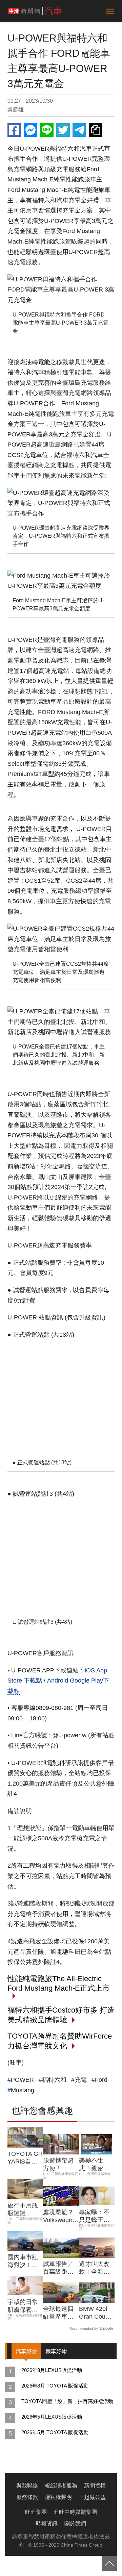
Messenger (30, 130)
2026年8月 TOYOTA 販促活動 (55, 2386)
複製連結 (96, 130)
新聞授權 (95, 2486)
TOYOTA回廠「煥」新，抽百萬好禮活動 (67, 2401)
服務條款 (27, 2497)
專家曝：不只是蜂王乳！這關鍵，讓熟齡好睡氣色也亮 (94, 2217)
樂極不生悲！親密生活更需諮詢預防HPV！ (94, 2165)
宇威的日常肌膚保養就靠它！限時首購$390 (23, 2306)
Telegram (79, 130)
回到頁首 (109, 2563)
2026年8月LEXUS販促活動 (52, 2370)
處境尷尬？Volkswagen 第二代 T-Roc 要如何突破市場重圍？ (59, 2217)
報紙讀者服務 (61, 2486)
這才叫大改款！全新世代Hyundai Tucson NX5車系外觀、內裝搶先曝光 (96, 2268)
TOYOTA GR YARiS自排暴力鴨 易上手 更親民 (25, 2158)
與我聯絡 (27, 2486)
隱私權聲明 (58, 2497)
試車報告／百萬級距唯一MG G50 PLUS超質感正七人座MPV (60, 2268)
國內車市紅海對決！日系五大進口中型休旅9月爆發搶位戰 (24, 2262)
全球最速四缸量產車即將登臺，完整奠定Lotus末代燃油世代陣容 (60, 2313)
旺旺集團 (36, 2512)
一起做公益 (92, 2497)
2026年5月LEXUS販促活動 (52, 2417)
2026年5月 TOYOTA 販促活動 (55, 2432)
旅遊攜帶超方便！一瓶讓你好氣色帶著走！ (58, 2165)
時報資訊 (47, 2523)
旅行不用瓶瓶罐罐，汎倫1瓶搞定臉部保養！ (24, 2210)
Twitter (63, 130)
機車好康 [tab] (56, 2351)
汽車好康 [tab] (26, 2351)
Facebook (14, 130)
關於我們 (75, 2523)
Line (47, 130)
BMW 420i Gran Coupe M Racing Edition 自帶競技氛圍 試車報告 (96, 2313)
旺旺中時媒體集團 (75, 2512)
